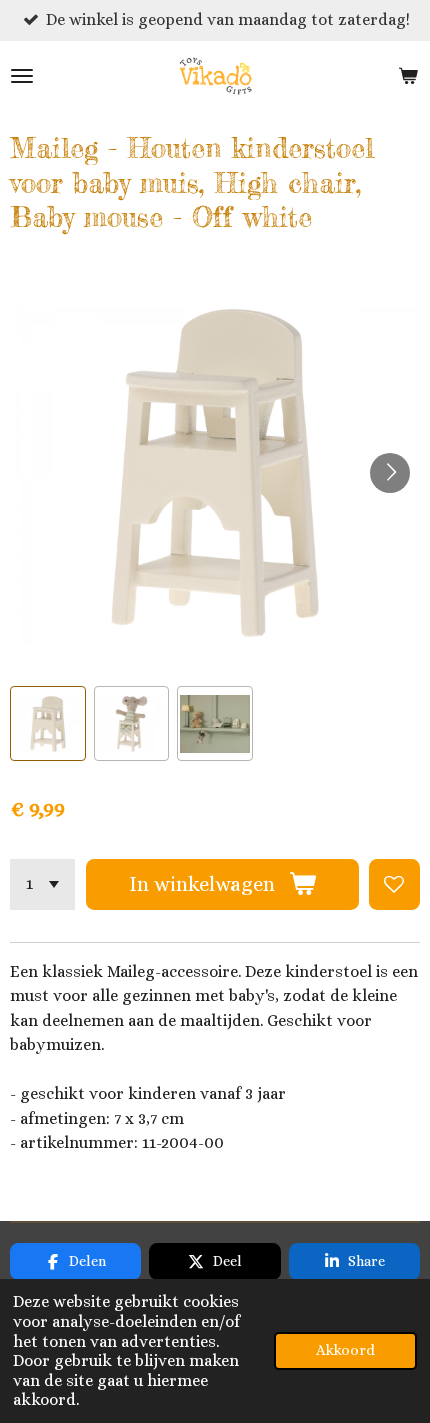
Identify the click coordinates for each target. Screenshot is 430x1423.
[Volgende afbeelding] (390, 473)
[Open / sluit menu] (22, 76)
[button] (48, 724)
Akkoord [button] (345, 1350)
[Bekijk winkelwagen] (408, 76)
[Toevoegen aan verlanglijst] (394, 884)
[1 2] (42, 884)
